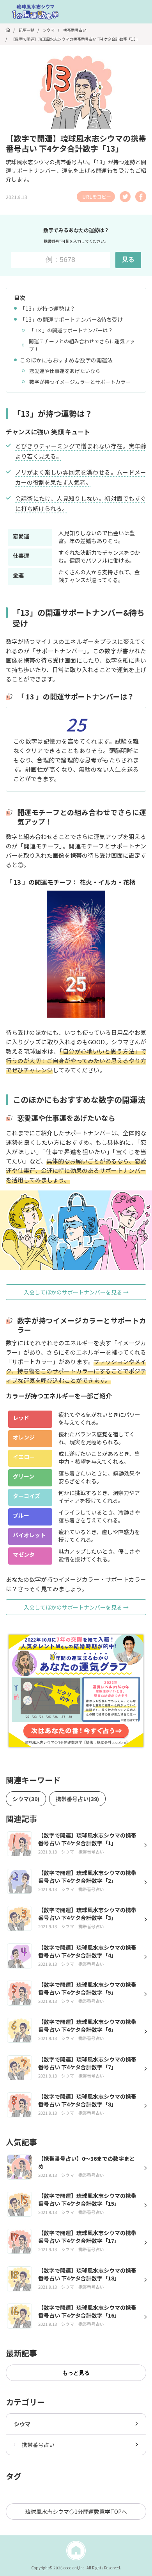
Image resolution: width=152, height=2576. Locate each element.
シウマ (22, 2424)
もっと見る (76, 2373)
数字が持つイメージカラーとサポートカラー (80, 382)
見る (128, 259)
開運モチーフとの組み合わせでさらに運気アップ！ (82, 345)
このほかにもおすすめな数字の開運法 (66, 360)
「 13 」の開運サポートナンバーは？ (71, 330)
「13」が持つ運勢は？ (48, 308)
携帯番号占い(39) (77, 1799)
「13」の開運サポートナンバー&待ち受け (71, 319)
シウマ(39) (26, 1799)
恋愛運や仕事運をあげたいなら (65, 371)
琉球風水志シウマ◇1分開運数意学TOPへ (76, 2511)
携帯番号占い (38, 2445)
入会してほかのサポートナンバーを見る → (76, 1292)
